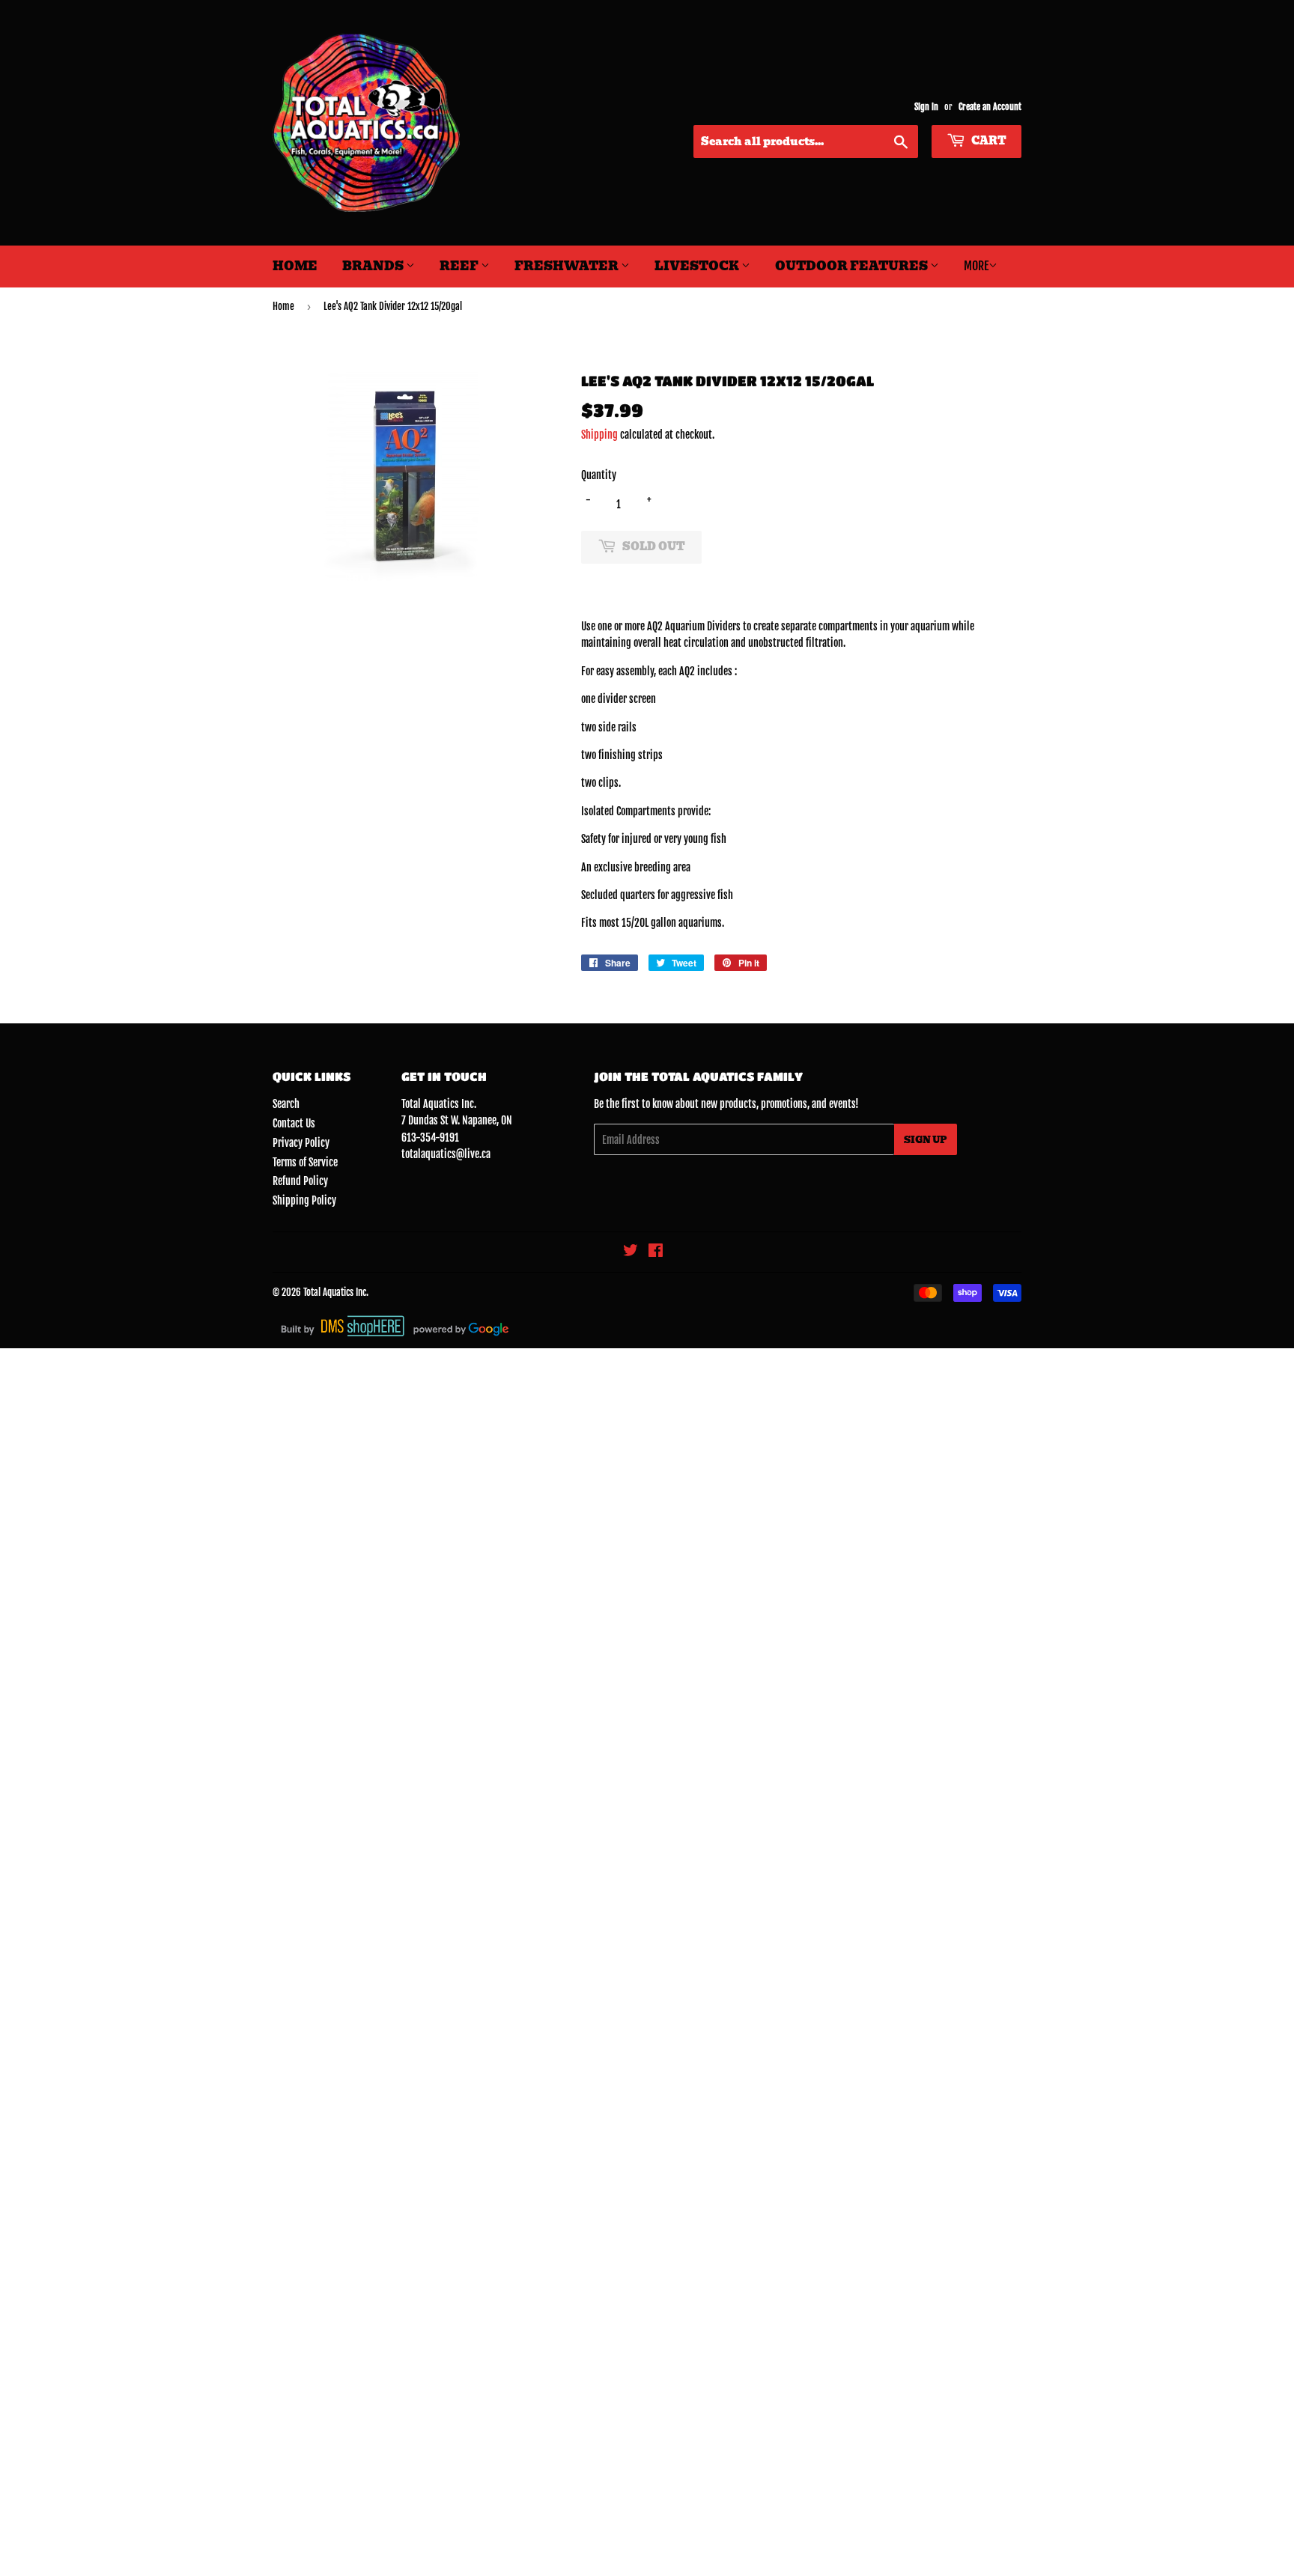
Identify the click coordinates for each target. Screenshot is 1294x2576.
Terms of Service (305, 1162)
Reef (460, 266)
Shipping (599, 435)
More (976, 266)
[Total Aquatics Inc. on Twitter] (631, 1252)
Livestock (698, 266)
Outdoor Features (853, 266)
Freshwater (568, 266)
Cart (988, 141)
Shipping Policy (304, 1200)
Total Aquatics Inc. (336, 1292)
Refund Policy (300, 1181)
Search (286, 1104)
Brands (374, 266)
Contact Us (294, 1123)
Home (295, 266)
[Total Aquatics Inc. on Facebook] (656, 1252)
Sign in (926, 107)
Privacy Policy (301, 1143)
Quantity (599, 475)
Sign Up (926, 1140)
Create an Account (990, 107)
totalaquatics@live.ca (446, 1154)
